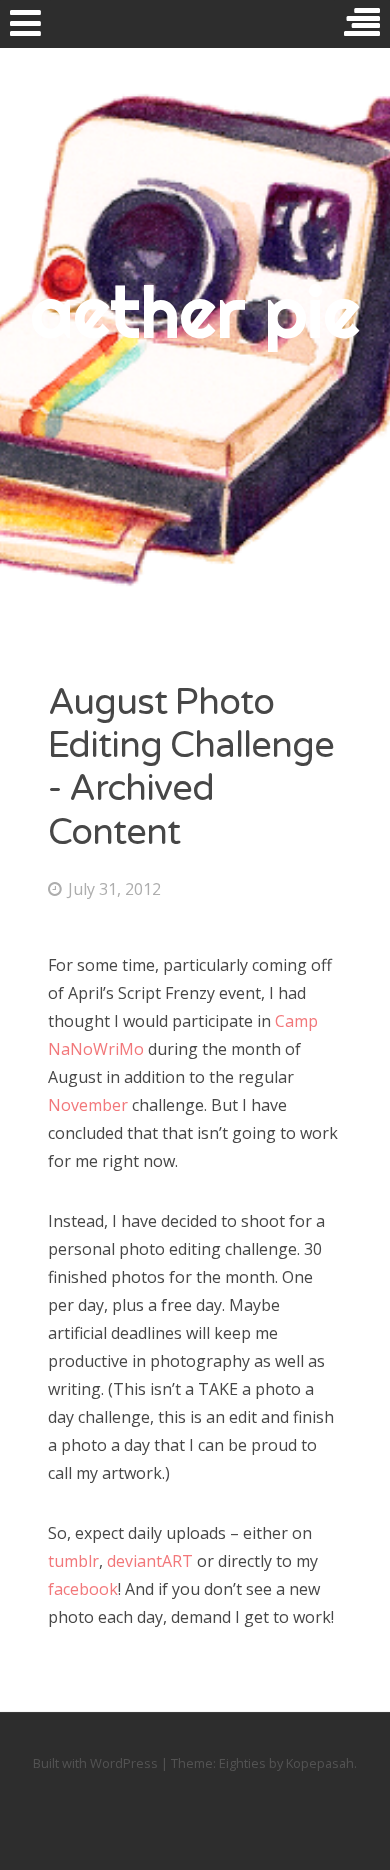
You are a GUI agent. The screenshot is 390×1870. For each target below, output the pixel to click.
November (88, 1105)
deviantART (150, 1561)
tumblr (73, 1561)
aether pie (195, 312)
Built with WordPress (95, 1763)
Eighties (242, 1763)
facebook (83, 1589)
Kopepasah (320, 1763)
